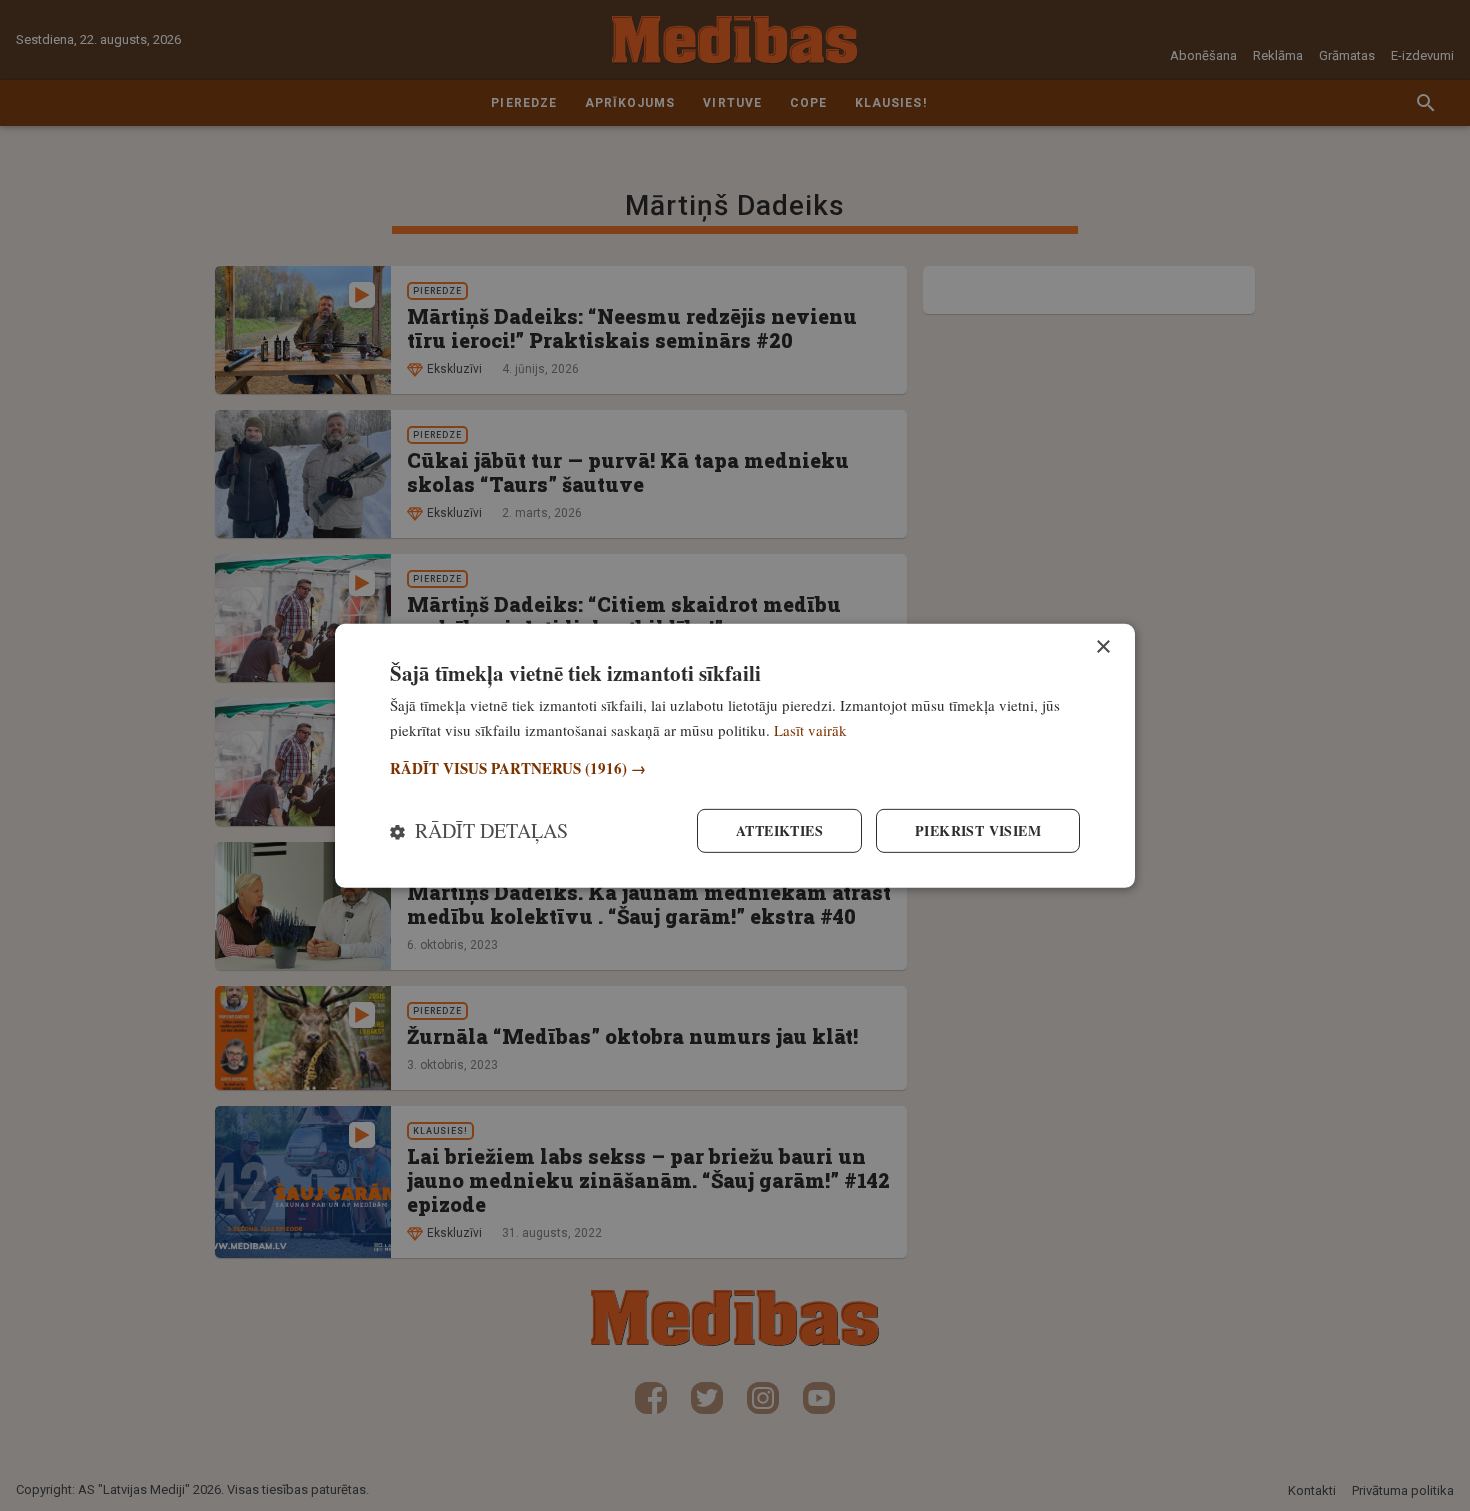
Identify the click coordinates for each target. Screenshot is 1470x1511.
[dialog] (735, 755)
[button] (735, 768)
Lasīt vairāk (810, 729)
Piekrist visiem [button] (978, 830)
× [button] (1102, 646)
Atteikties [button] (779, 830)
